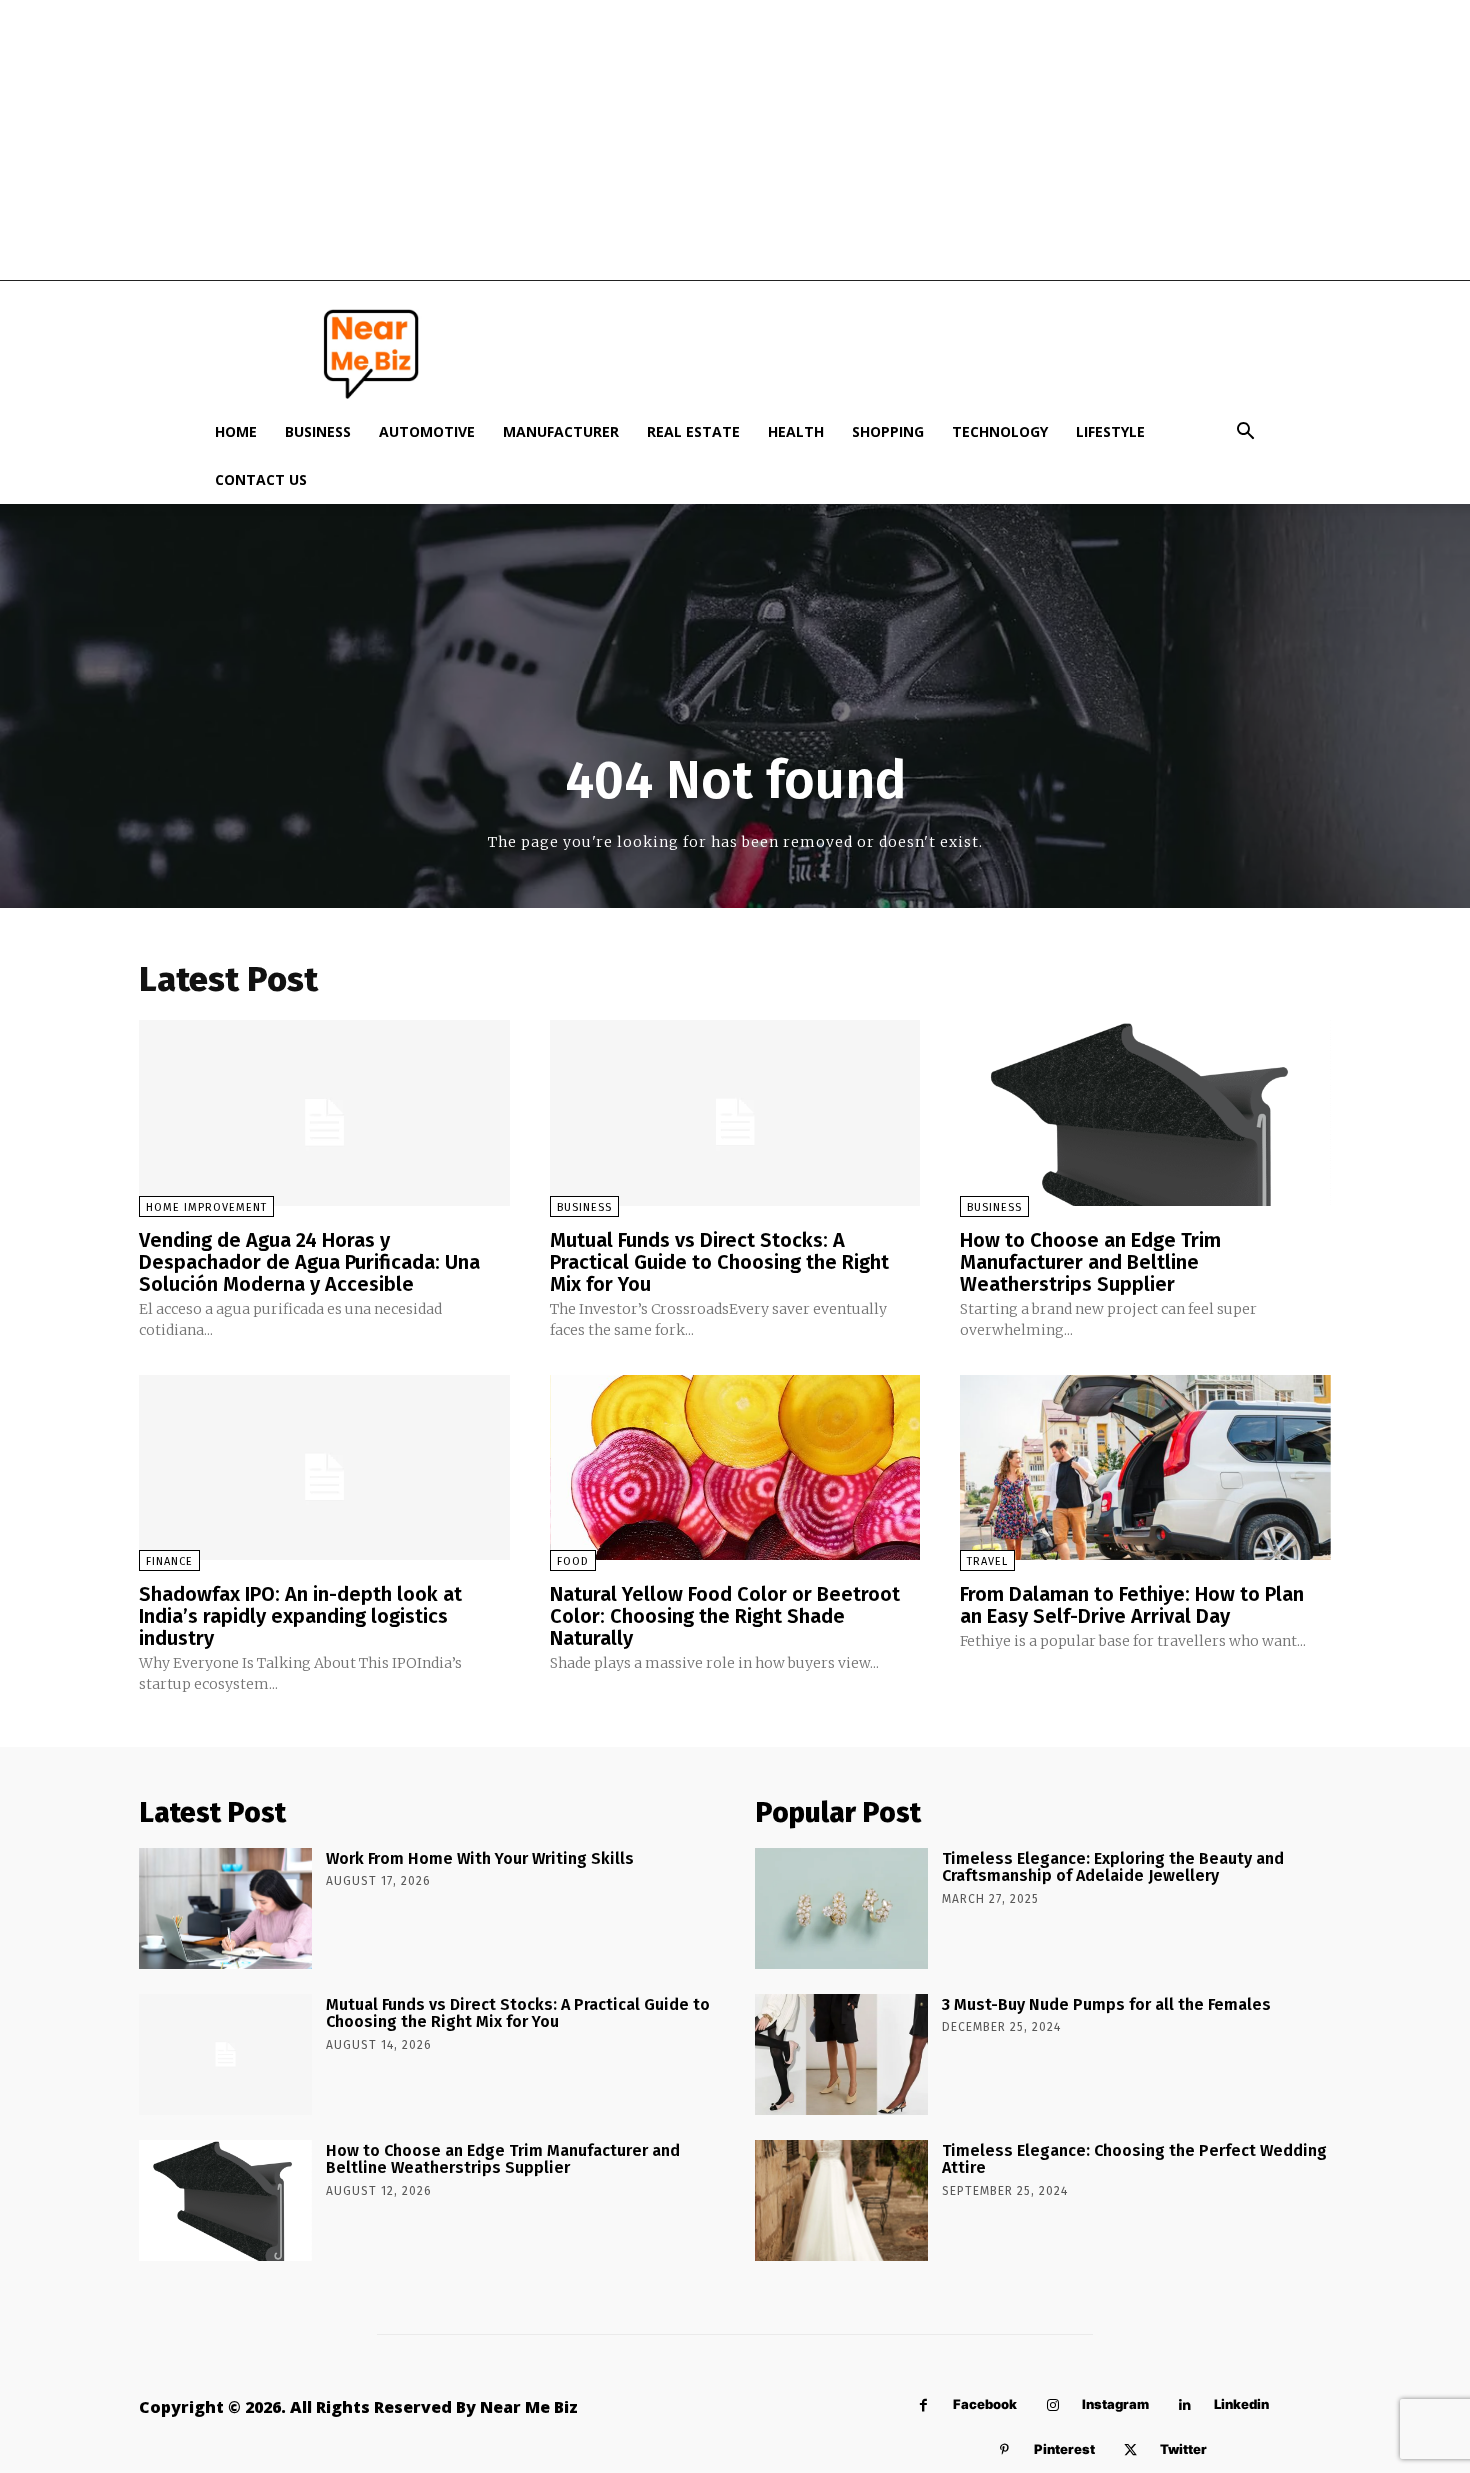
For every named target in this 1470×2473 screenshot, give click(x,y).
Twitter (1183, 2449)
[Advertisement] (735, 140)
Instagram (1115, 2404)
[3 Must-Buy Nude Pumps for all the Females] (841, 2054)
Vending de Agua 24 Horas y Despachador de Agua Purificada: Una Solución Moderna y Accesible (309, 1262)
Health (796, 431)
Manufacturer (561, 431)
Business (318, 431)
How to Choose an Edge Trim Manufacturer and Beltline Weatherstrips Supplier (1090, 1262)
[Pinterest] (1004, 2450)
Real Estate (693, 431)
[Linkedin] (1184, 2405)
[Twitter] (1130, 2450)
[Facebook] (923, 2405)
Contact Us (261, 479)
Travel (987, 1561)
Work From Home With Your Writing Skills (480, 1858)
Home (236, 431)
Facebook (985, 2404)
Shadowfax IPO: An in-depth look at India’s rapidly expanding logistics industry (300, 1616)
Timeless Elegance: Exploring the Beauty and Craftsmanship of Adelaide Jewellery (1113, 1867)
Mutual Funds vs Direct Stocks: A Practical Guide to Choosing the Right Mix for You (719, 1262)
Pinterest (1064, 2449)
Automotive (427, 431)
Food (573, 1561)
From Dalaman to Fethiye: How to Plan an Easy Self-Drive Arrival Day (1132, 1605)
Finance (169, 1561)
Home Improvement (206, 1207)
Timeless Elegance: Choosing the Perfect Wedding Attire (1134, 2159)
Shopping (888, 431)
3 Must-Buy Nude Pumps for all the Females (1106, 2004)
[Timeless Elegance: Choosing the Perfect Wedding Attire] (841, 2200)
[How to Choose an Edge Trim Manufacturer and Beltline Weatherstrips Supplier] (1145, 1112)
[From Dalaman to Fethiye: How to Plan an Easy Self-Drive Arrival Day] (1145, 1467)
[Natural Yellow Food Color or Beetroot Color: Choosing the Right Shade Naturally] (735, 1467)
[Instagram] (1052, 2405)
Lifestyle (1110, 431)
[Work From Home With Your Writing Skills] (225, 1908)
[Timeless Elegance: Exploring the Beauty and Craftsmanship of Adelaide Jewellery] (841, 1908)
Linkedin (1241, 2404)
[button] (1245, 433)
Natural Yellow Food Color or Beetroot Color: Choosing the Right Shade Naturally (725, 1616)
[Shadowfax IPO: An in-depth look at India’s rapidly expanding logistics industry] (324, 1467)
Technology (1000, 431)
